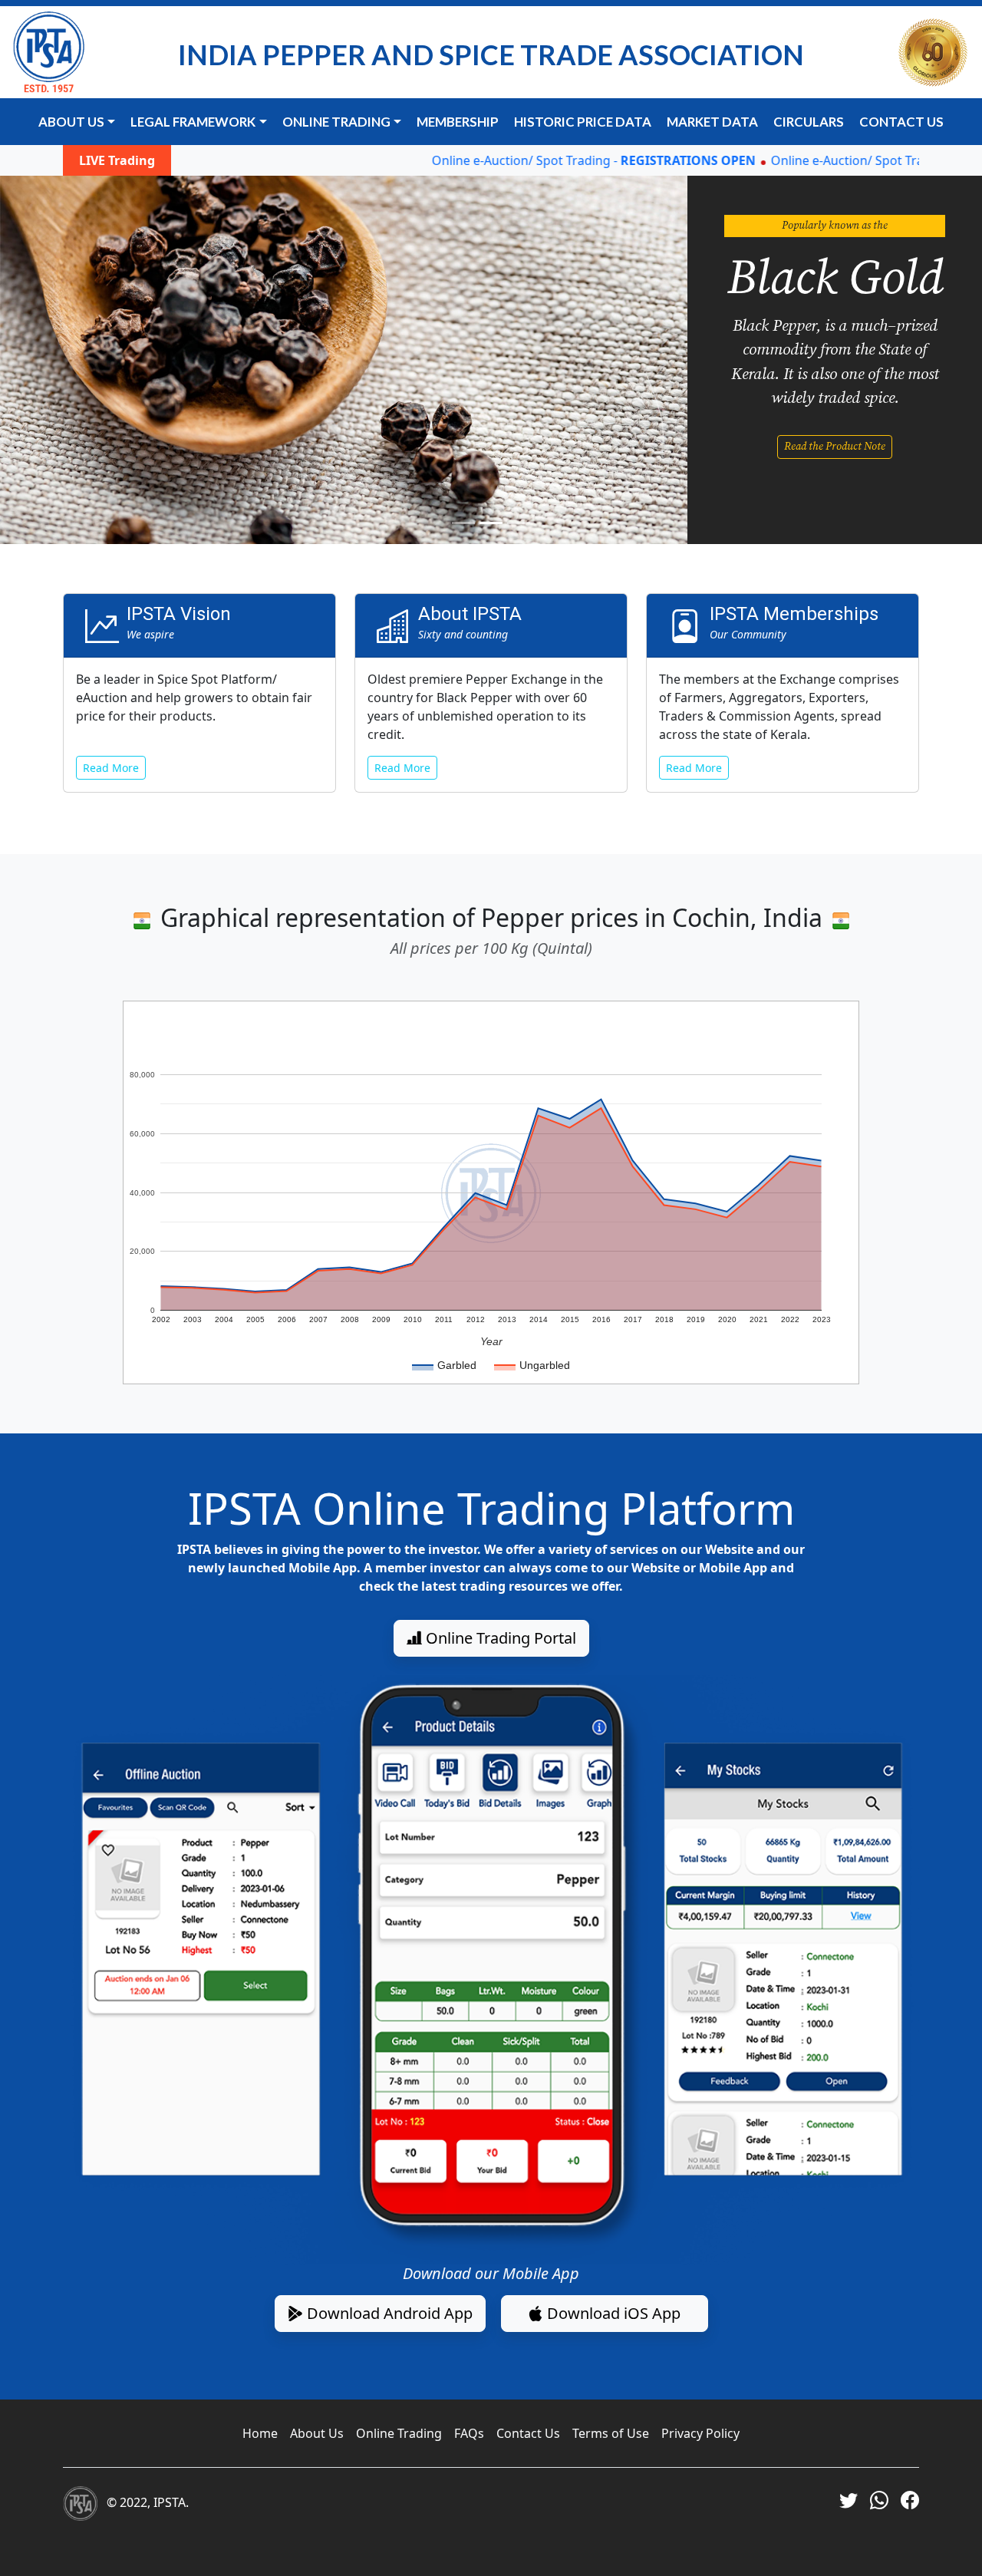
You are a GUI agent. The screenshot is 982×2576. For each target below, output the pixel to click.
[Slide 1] (463, 523)
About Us (317, 2433)
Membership (458, 122)
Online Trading (399, 2433)
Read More (111, 768)
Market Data (712, 122)
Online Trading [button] (336, 122)
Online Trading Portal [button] (499, 1638)
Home (260, 2433)
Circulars (809, 122)
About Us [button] (71, 122)
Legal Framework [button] (193, 122)
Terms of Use (611, 2433)
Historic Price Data (583, 122)
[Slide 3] (519, 523)
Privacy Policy (700, 2433)
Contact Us (901, 122)
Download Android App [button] (388, 2313)
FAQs (469, 2433)
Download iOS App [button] (612, 2313)
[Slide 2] (491, 523)
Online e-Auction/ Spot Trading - (545, 160)
